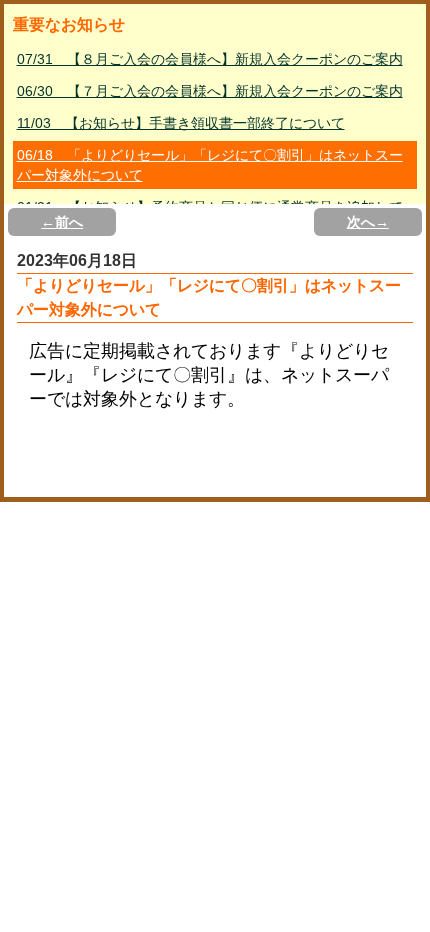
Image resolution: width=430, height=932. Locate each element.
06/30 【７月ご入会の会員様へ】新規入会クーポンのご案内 (210, 91)
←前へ (62, 222)
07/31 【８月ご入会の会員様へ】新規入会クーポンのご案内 (210, 59)
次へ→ (368, 222)
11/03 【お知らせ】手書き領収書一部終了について (181, 123)
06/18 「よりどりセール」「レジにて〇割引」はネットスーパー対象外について (210, 165)
